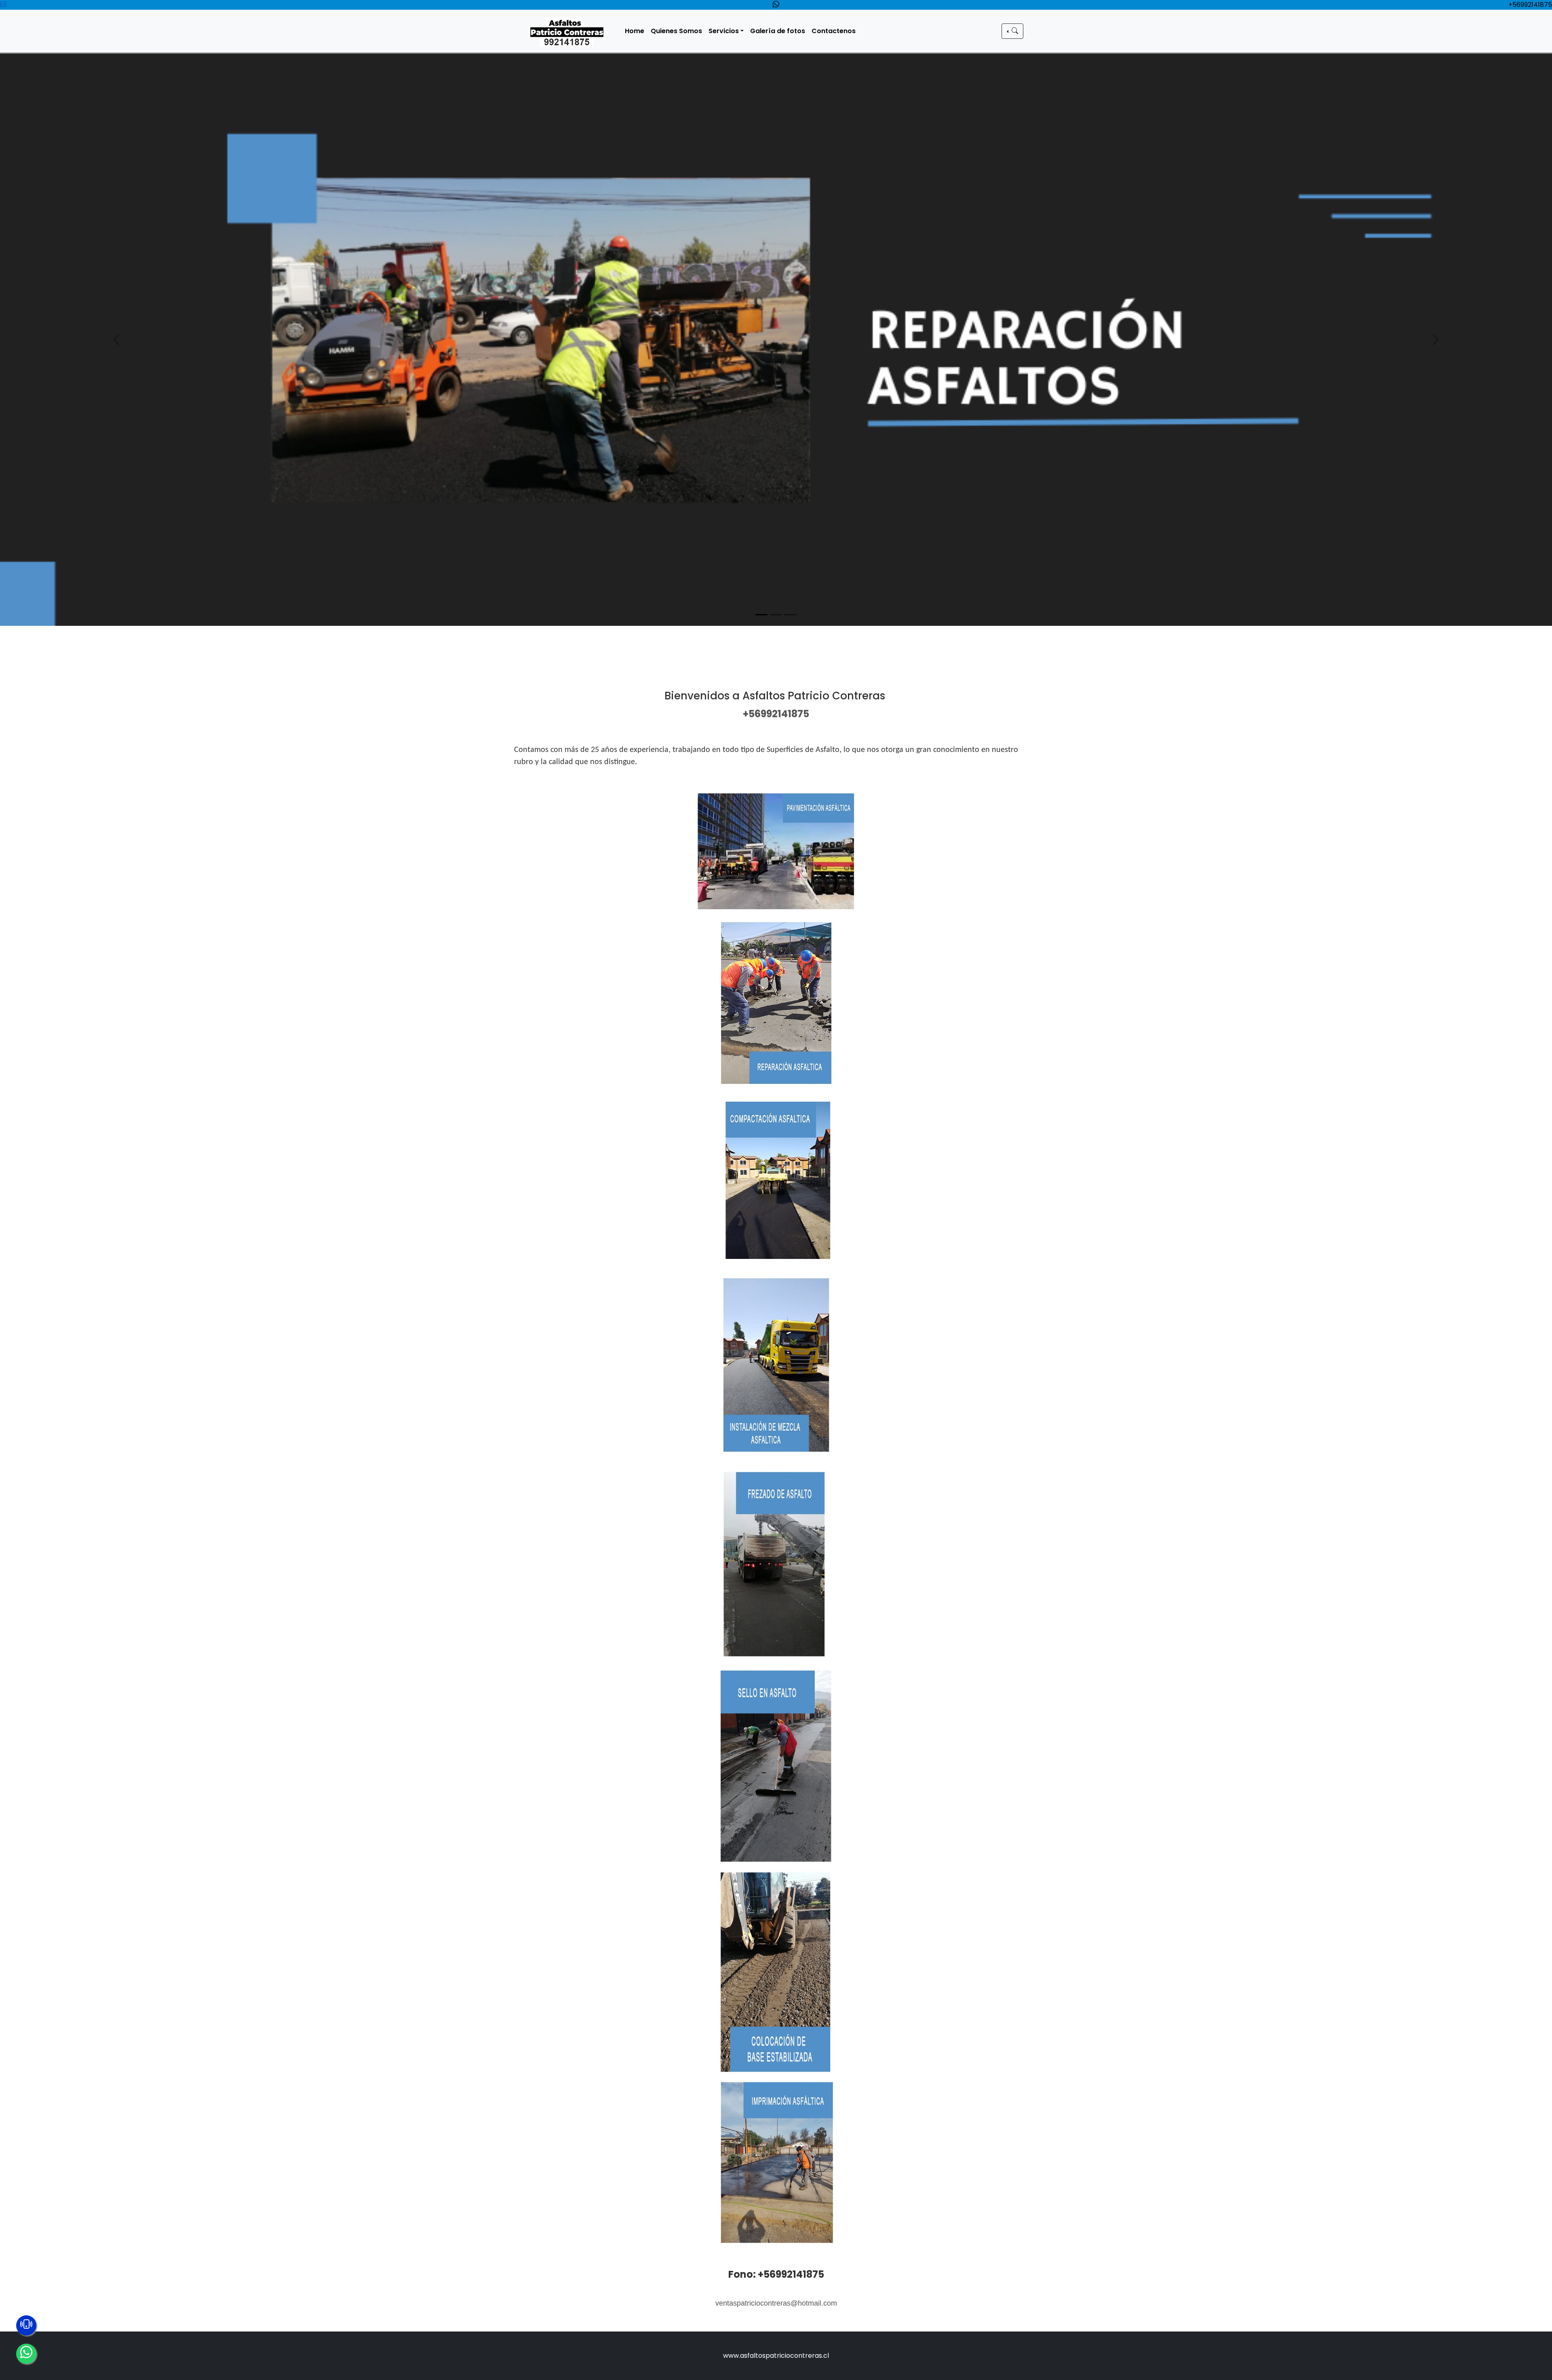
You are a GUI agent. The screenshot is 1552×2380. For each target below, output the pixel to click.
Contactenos (834, 31)
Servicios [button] (724, 31)
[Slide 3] (791, 615)
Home (635, 31)
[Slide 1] (761, 615)
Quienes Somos (676, 31)
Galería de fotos (778, 31)
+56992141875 (1530, 5)
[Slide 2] (776, 615)
